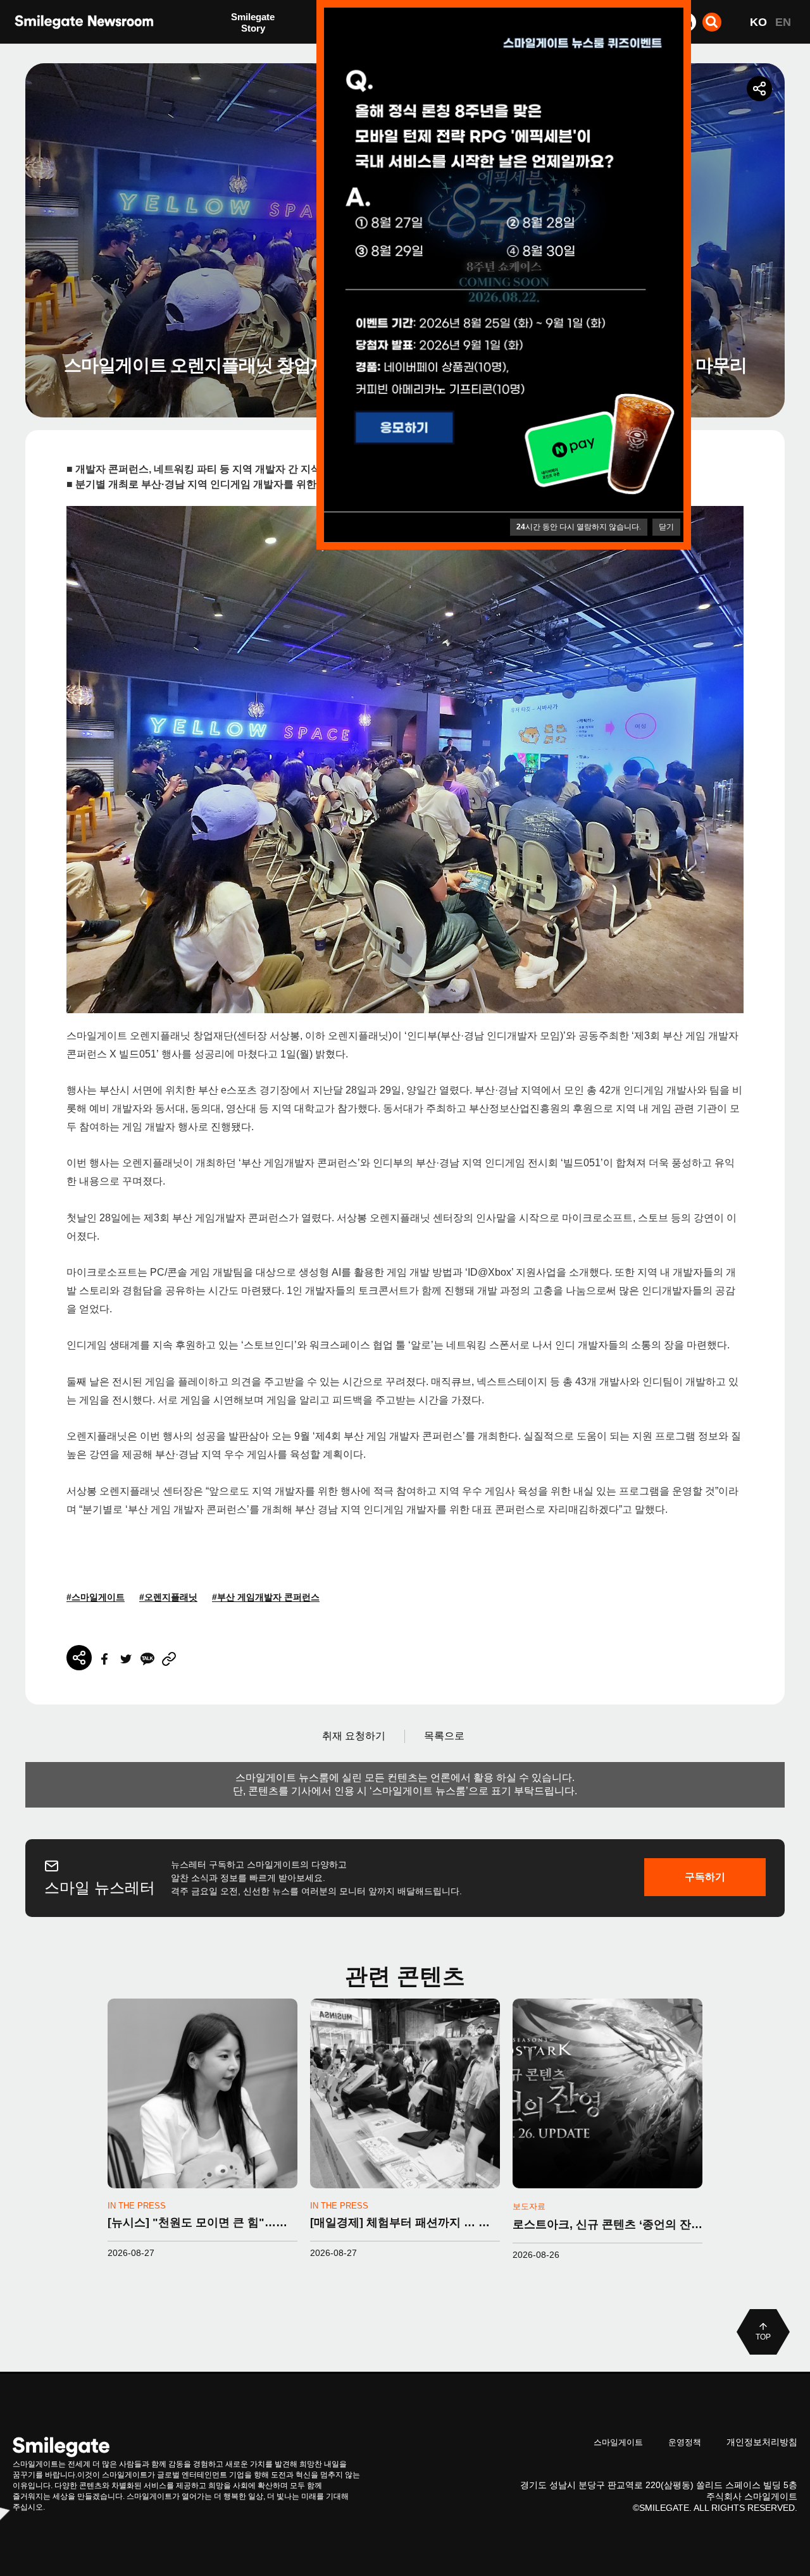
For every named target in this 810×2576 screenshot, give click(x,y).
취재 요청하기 (354, 1736)
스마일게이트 (618, 2442)
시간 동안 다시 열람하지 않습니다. (579, 527)
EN (783, 22)
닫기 (666, 527)
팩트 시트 (251, 24)
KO (758, 22)
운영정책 (685, 2442)
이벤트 (245, 49)
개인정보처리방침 (762, 2442)
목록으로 (444, 1736)
